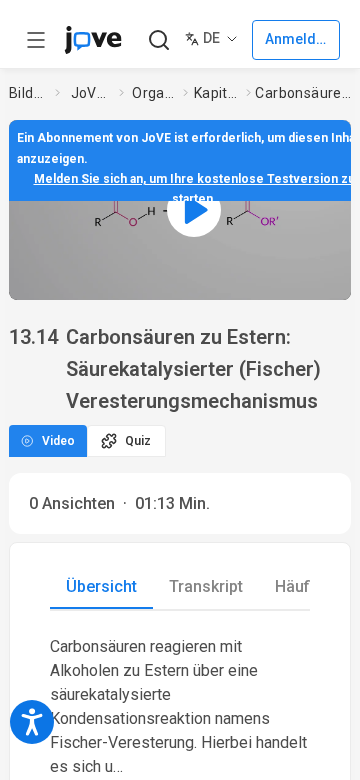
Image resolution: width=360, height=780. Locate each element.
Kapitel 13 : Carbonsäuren (216, 93)
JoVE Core (91, 93)
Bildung (28, 93)
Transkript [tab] (206, 586)
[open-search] (158, 40)
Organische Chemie (153, 93)
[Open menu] (36, 40)
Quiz (138, 441)
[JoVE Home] (93, 40)
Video (58, 441)
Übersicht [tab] (101, 586)
